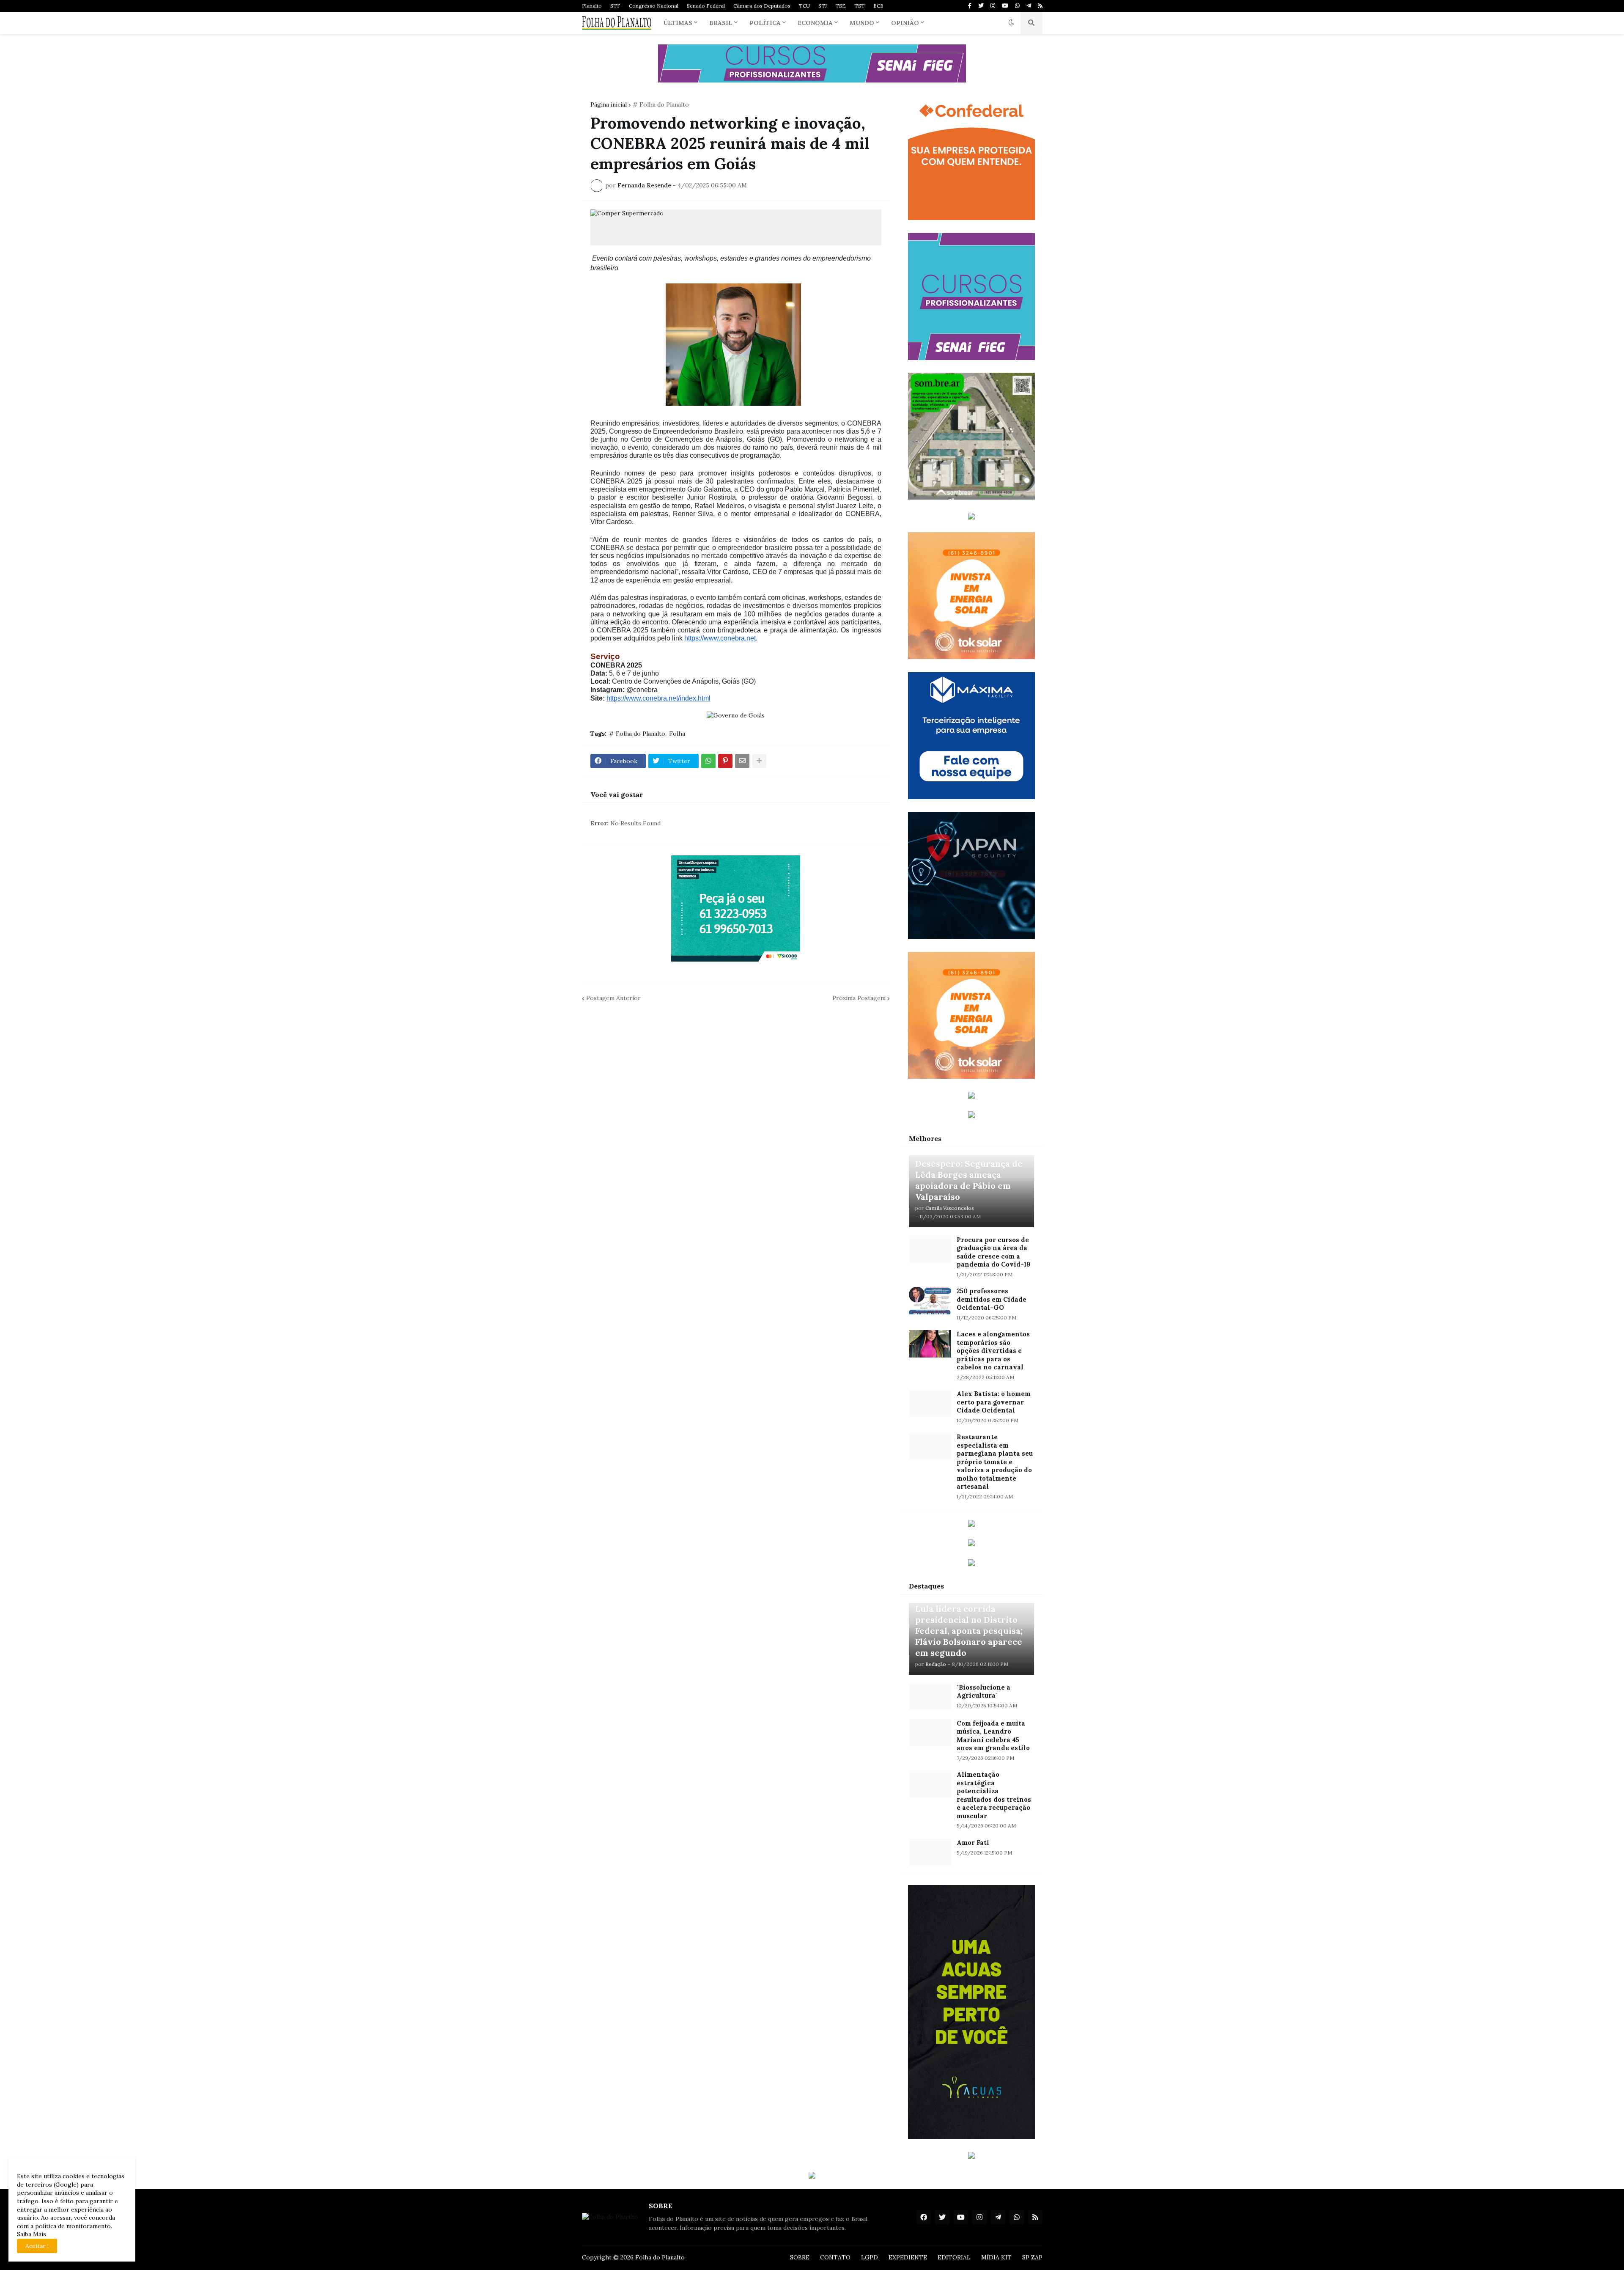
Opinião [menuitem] (905, 23)
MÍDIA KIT (996, 2257)
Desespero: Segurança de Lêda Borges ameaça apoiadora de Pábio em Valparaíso (969, 1180)
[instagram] (993, 6)
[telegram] (1029, 6)
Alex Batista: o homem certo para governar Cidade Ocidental (994, 1402)
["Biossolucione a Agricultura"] (930, 1697)
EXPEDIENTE (908, 2257)
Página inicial (609, 104)
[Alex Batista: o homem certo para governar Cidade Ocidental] (930, 1403)
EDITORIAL (954, 2257)
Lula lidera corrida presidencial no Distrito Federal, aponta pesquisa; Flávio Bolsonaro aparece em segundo (969, 1631)
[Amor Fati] (930, 1852)
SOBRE (800, 2257)
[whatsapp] (1017, 6)
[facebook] (924, 2217)
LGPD (870, 2257)
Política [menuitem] (765, 23)
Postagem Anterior (613, 998)
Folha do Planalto (660, 2257)
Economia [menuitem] (815, 23)
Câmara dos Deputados (762, 6)
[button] (1011, 23)
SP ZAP (1032, 2257)
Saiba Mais (32, 2234)
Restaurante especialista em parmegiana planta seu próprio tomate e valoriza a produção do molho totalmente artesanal (995, 1462)
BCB (878, 6)
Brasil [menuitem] (721, 23)
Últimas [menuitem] (678, 23)
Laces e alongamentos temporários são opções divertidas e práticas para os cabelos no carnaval (993, 1351)
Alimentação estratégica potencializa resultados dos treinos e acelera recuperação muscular (994, 1795)
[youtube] (1005, 6)
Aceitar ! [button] (37, 2246)
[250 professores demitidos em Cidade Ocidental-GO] (930, 1301)
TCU (804, 6)
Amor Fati (973, 1843)
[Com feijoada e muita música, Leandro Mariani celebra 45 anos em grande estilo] (930, 1733)
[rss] (1040, 6)
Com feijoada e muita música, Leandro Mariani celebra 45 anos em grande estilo (993, 1736)
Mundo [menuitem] (862, 23)
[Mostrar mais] (759, 761)
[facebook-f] (970, 6)
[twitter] (981, 6)
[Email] (742, 761)
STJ (823, 6)
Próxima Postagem (859, 998)
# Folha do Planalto (661, 104)
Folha (677, 734)
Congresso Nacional (654, 6)
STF (615, 6)
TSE (841, 6)
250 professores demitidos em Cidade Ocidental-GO (992, 1299)
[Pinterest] (725, 761)
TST (860, 6)
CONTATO (835, 2257)
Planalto (592, 6)
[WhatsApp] (708, 761)
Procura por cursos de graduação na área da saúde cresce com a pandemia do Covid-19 (993, 1252)
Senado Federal (706, 6)
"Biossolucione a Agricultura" (983, 1692)
